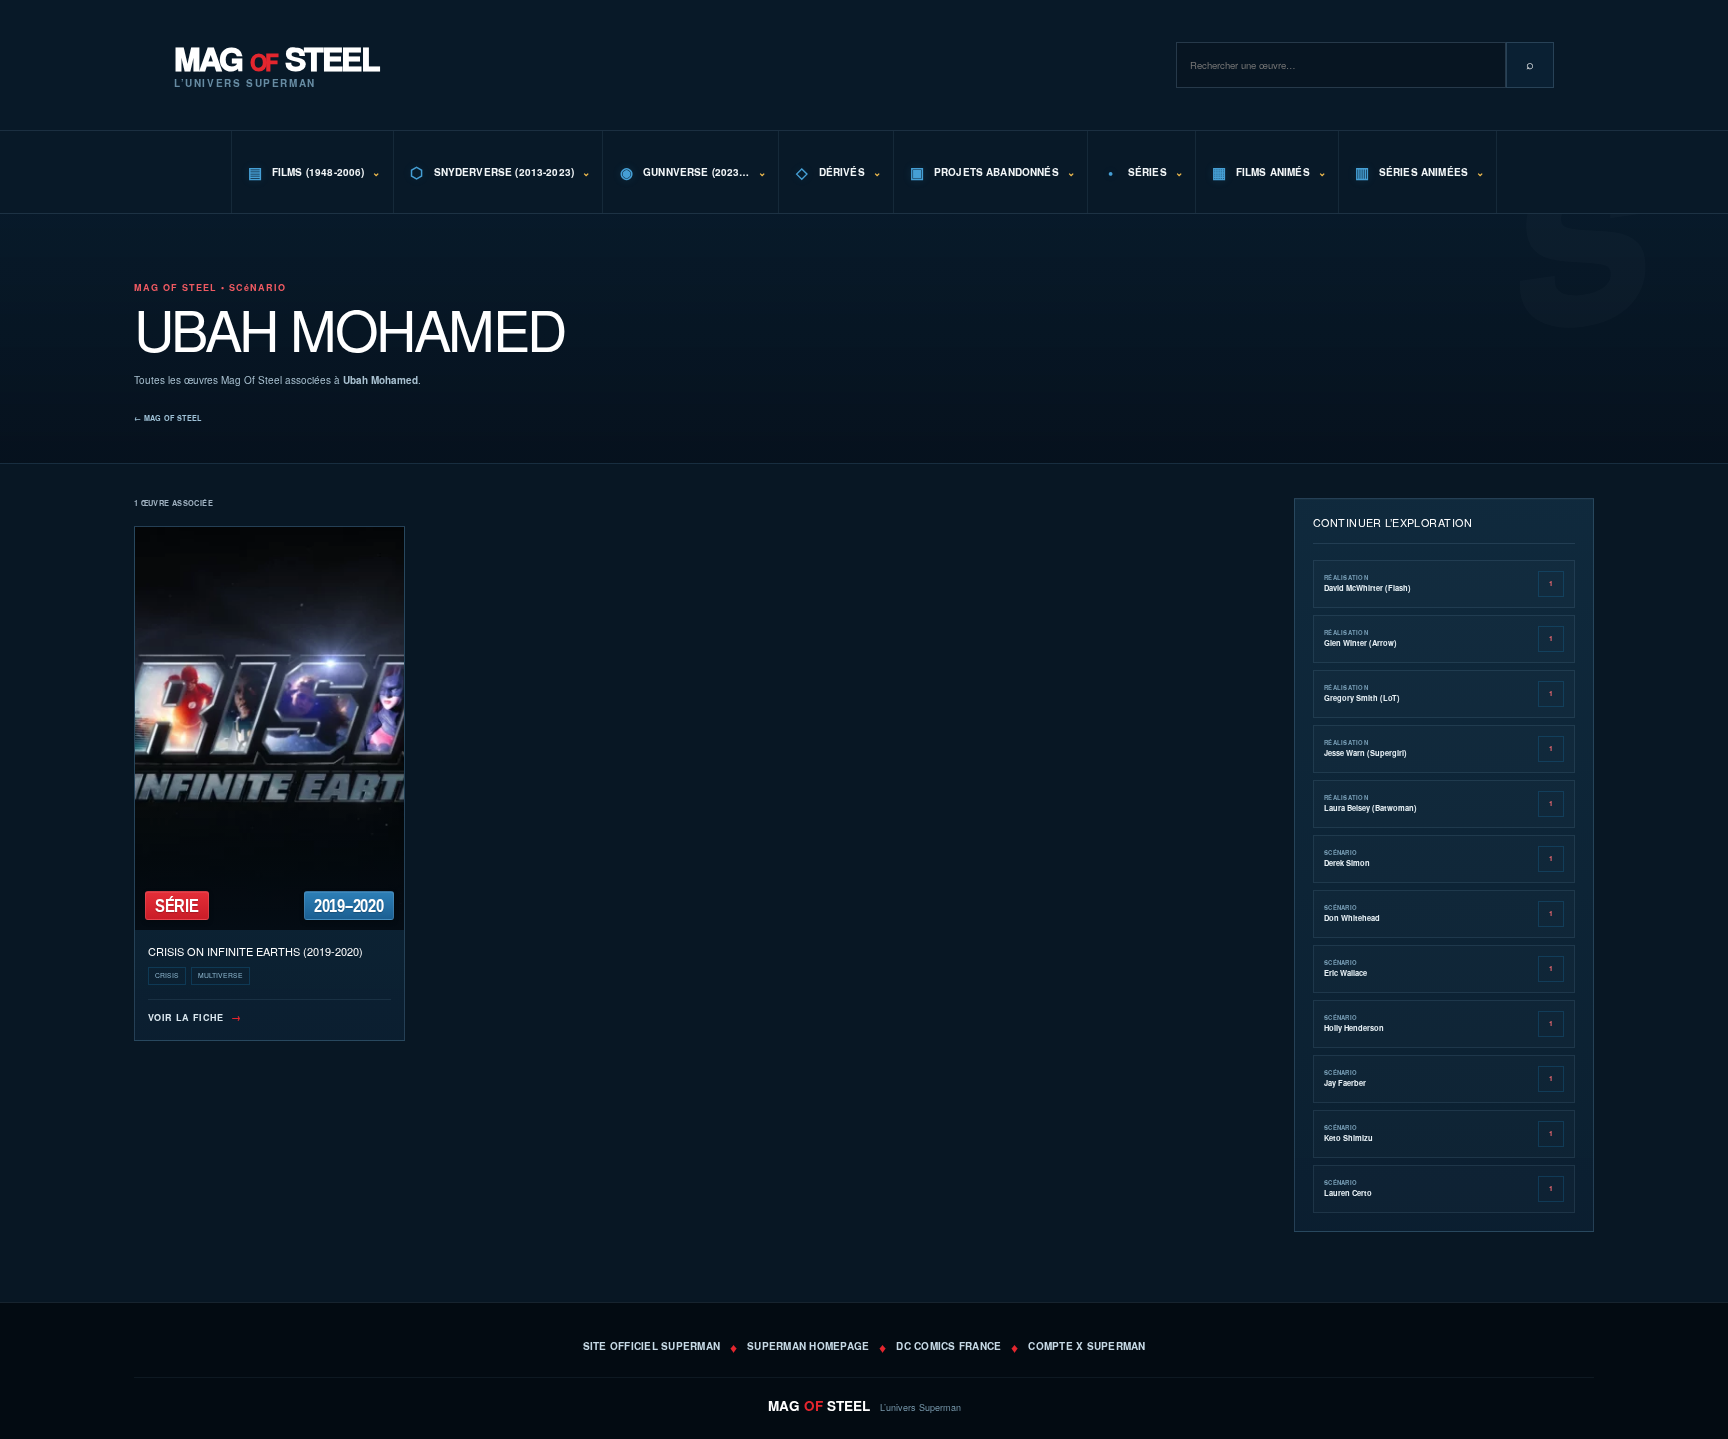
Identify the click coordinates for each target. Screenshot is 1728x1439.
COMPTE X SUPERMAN (1086, 1346)
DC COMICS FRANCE (948, 1346)
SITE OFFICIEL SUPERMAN (652, 1346)
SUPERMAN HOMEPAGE (808, 1346)
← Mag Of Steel (168, 418)
